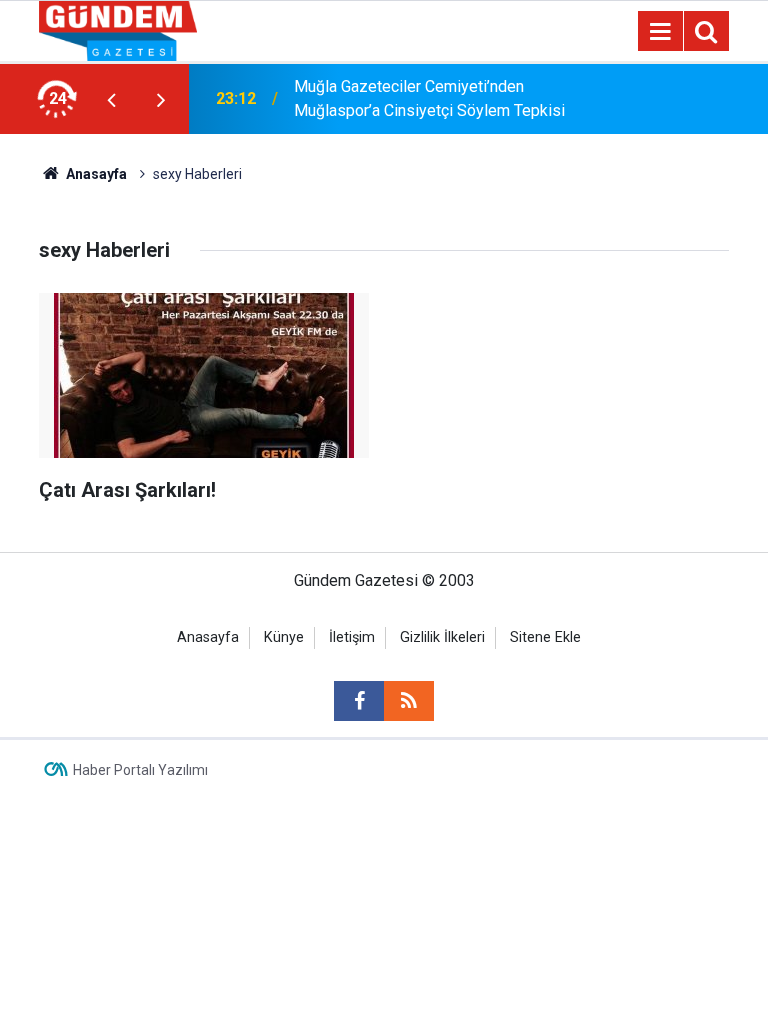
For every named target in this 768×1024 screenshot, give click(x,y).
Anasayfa (95, 174)
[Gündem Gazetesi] (118, 29)
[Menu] (660, 32)
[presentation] (111, 99)
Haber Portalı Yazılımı (140, 770)
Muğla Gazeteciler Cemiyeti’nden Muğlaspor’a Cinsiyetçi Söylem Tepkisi (429, 98)
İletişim (352, 637)
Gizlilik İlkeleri (442, 637)
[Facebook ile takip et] (359, 701)
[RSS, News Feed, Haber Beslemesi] (409, 701)
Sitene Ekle (545, 637)
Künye (284, 637)
